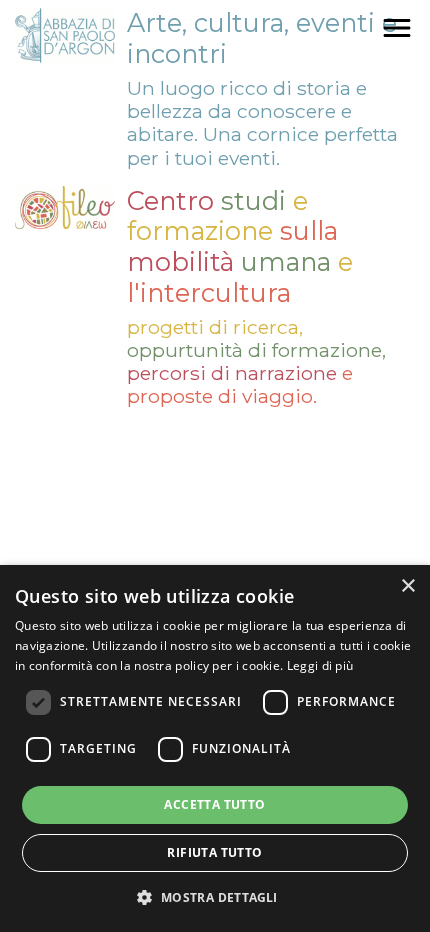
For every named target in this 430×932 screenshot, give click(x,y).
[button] (214, 897)
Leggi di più (320, 665)
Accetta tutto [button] (214, 804)
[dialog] (215, 748)
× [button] (407, 586)
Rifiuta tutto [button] (214, 852)
